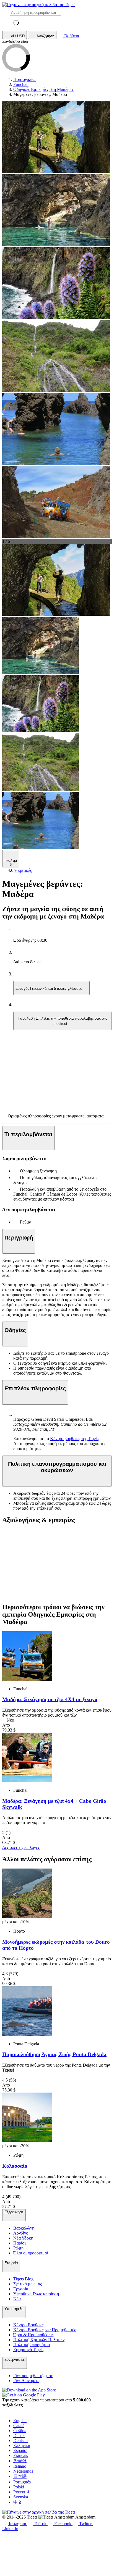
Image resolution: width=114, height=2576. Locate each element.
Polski (19, 2487)
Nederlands (23, 2471)
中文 (18, 2502)
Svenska (21, 2497)
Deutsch (20, 2441)
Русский (21, 2492)
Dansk (19, 2436)
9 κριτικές (23, 870)
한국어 (20, 2461)
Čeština (20, 2431)
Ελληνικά (22, 2445)
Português (22, 2482)
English (20, 2421)
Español (20, 2450)
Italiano (20, 2466)
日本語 (20, 2476)
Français (21, 2455)
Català (19, 2426)
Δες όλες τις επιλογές (21, 1847)
